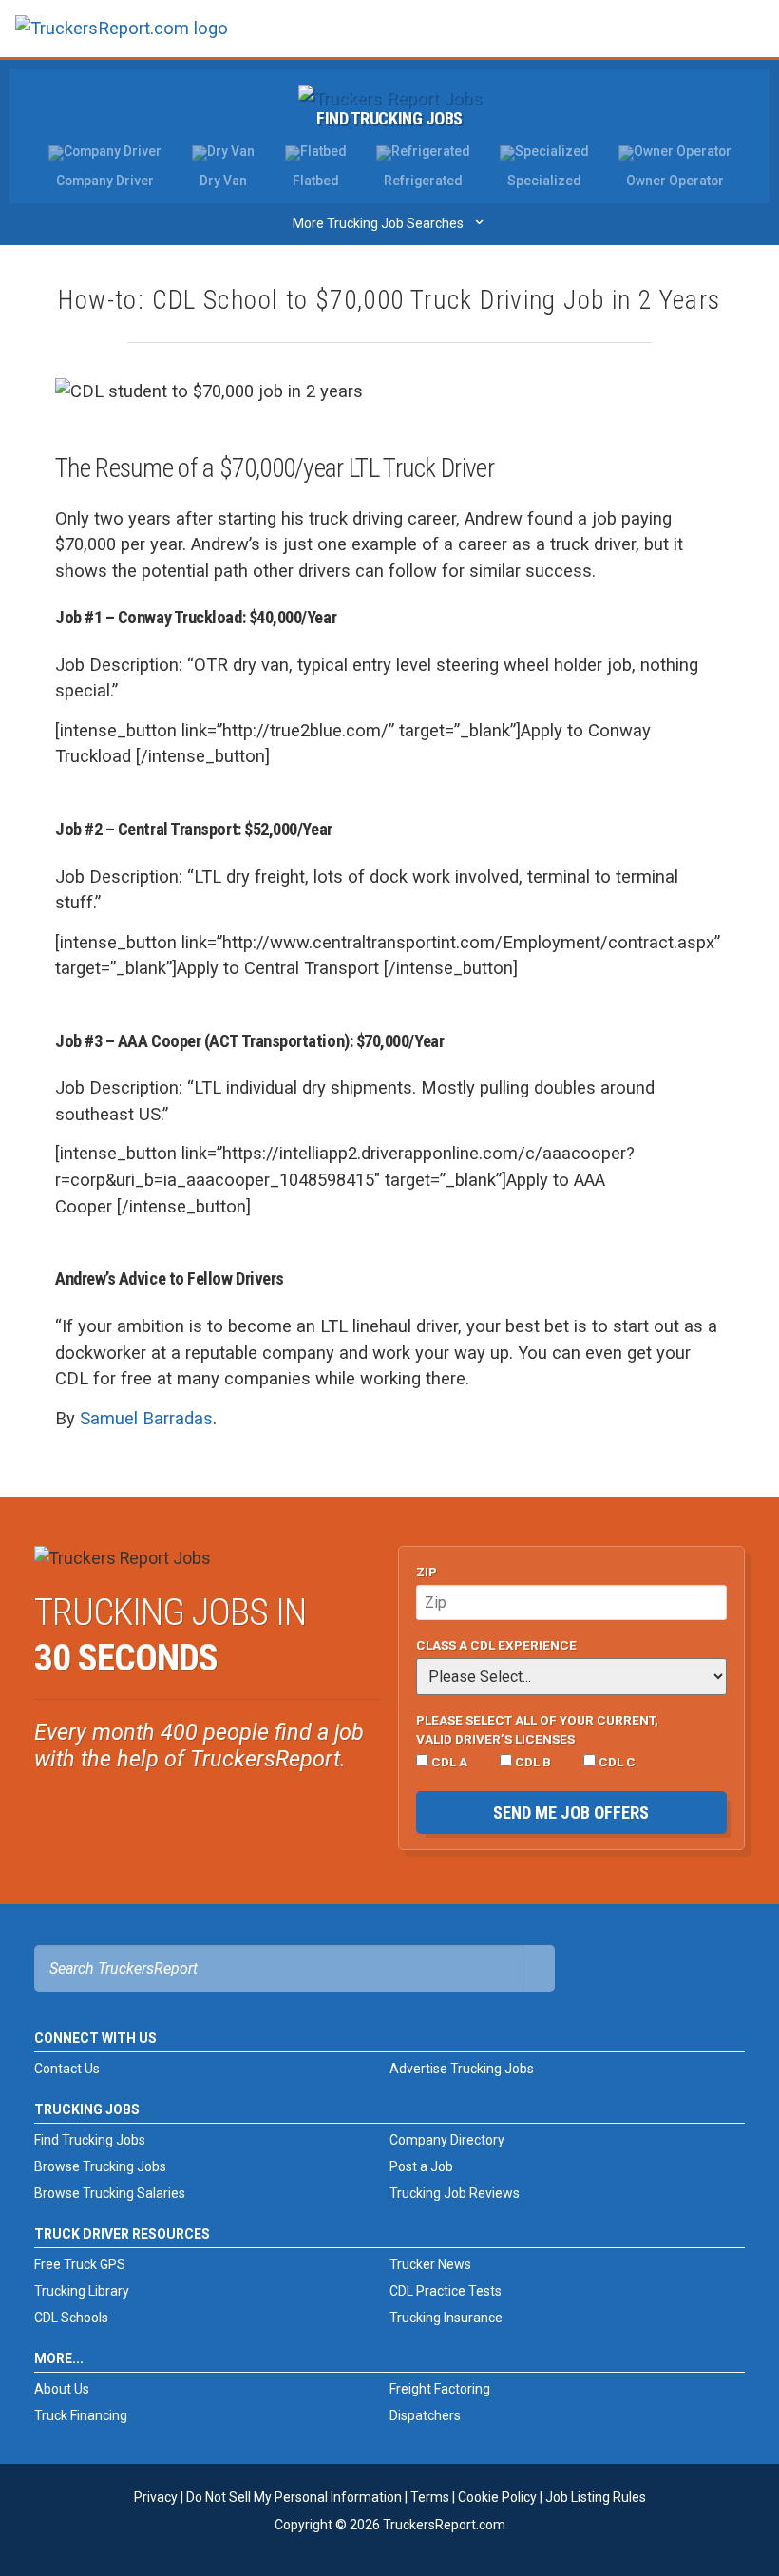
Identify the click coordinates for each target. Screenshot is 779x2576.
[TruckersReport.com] (122, 36)
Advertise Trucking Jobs (462, 2069)
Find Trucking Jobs (389, 118)
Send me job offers (571, 1813)
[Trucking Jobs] (390, 97)
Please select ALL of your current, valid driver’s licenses (537, 1729)
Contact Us (67, 2069)
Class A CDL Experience (496, 1645)
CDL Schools (71, 2318)
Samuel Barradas (146, 1418)
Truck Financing (81, 2415)
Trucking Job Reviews (455, 2193)
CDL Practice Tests (446, 2291)
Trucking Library (82, 2291)
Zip (427, 1572)
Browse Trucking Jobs (100, 2166)
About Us (62, 2389)
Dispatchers (425, 2415)
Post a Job (421, 2166)
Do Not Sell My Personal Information (294, 2497)
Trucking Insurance (446, 2318)
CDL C (616, 1762)
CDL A (448, 1762)
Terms (430, 2497)
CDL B (532, 1762)
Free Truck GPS (80, 2264)
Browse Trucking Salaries (110, 2193)
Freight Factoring (440, 2389)
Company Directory (447, 2140)
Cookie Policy (497, 2497)
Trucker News (430, 2264)
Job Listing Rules (596, 2497)
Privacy (156, 2497)
